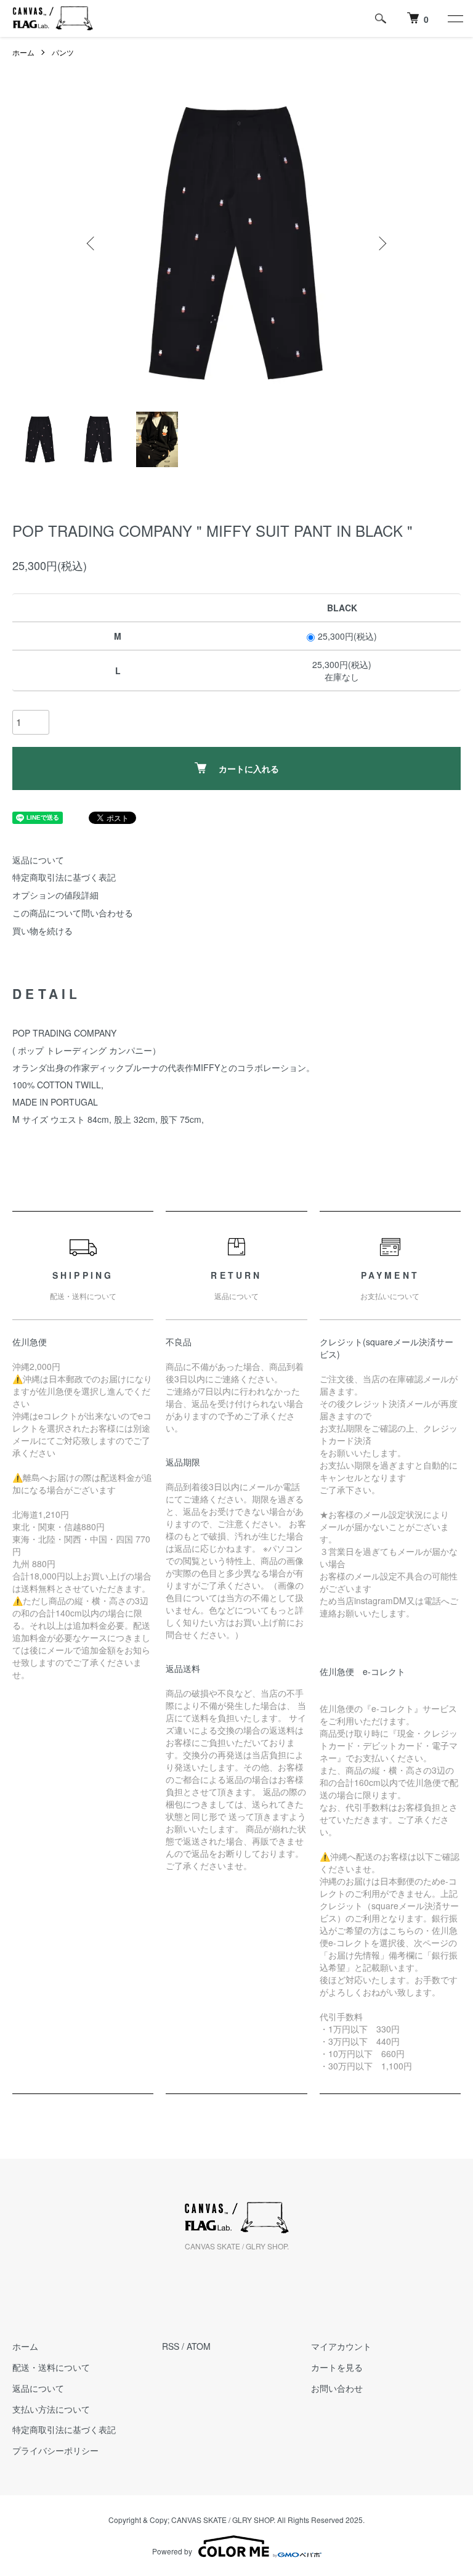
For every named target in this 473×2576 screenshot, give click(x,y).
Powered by (172, 2551)
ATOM (199, 2346)
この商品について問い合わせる (73, 913)
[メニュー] (455, 18)
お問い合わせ (337, 2388)
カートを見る (337, 2367)
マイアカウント (341, 2346)
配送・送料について (51, 2367)
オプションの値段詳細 (55, 895)
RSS (171, 2346)
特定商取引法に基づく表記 (64, 877)
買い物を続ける (42, 931)
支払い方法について (51, 2409)
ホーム (23, 52)
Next (381, 243)
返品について (38, 860)
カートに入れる (249, 768)
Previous (92, 243)
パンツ (63, 52)
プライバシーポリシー (55, 2450)
